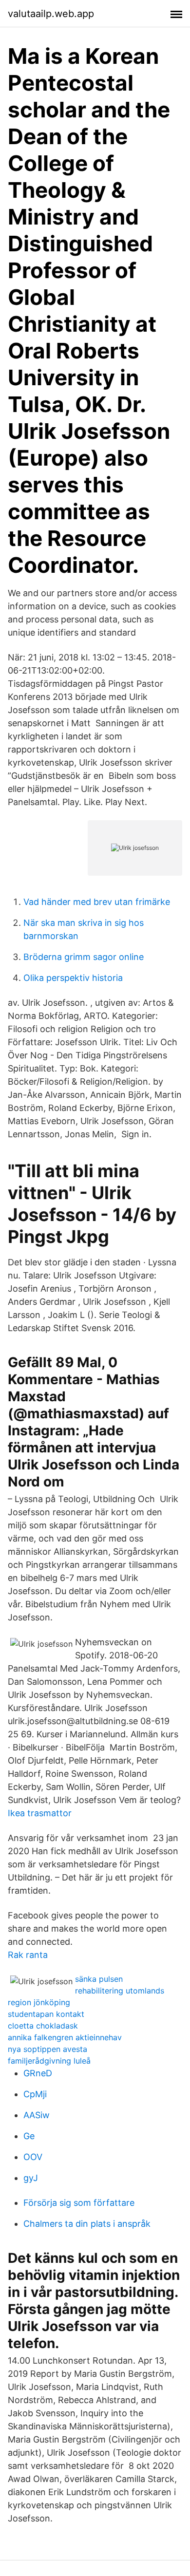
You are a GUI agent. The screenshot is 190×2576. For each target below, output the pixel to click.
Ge (29, 2136)
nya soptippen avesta (47, 2049)
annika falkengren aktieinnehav (65, 2037)
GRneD (38, 2073)
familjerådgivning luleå (49, 2061)
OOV (33, 2157)
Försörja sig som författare (79, 2203)
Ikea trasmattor (40, 1813)
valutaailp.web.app (51, 14)
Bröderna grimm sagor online (84, 957)
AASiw (37, 2115)
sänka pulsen (99, 1979)
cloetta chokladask (43, 2026)
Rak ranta (28, 1955)
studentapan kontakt (46, 2014)
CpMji (35, 2094)
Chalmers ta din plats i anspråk (87, 2224)
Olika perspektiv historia (73, 978)
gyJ (31, 2178)
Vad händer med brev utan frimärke (97, 902)
